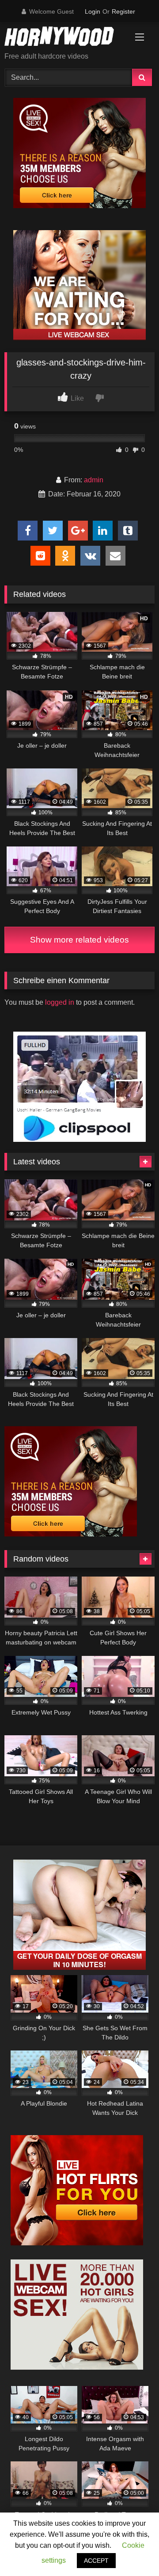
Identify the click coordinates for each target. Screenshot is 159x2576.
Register (123, 11)
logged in (60, 1002)
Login (93, 11)
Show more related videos (79, 940)
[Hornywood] (65, 38)
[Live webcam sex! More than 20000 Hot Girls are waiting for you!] (77, 2367)
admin (94, 480)
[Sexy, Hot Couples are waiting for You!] (79, 1967)
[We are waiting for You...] (79, 338)
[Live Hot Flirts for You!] (77, 2243)
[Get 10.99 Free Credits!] (79, 206)
